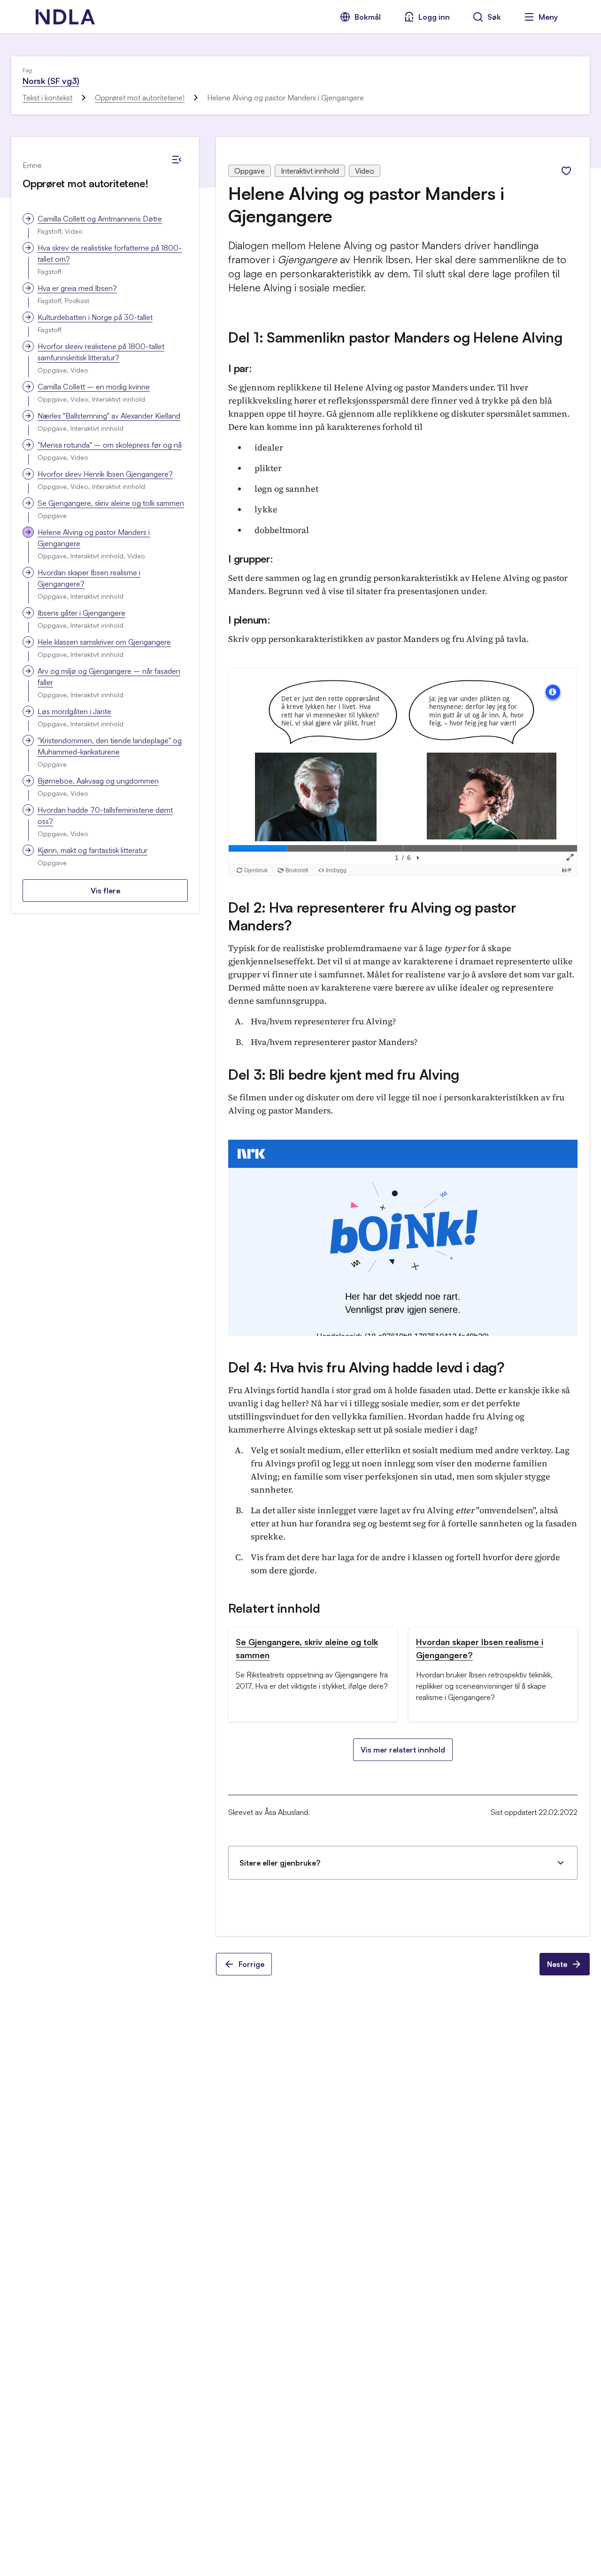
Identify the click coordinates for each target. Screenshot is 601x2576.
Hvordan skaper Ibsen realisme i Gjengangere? (89, 578)
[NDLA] (65, 17)
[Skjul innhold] (177, 160)
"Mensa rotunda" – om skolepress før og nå (110, 445)
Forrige (251, 1964)
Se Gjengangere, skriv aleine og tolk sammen (111, 503)
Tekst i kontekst (47, 98)
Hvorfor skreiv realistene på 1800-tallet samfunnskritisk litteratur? (101, 352)
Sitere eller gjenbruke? (280, 1863)
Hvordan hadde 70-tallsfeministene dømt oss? (105, 815)
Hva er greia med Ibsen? (77, 288)
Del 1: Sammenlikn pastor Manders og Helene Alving (395, 337)
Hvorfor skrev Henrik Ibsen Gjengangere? (105, 474)
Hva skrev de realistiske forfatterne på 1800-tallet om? (110, 253)
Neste (557, 1964)
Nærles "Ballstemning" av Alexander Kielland (109, 416)
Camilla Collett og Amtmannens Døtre (100, 219)
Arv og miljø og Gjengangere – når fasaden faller (109, 677)
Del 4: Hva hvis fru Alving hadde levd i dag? (366, 1367)
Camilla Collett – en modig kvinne (94, 387)
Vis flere (105, 891)
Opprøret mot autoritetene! (140, 98)
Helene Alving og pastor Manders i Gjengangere (94, 538)
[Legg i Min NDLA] (566, 171)
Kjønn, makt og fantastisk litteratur (92, 850)
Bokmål (368, 17)
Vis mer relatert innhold (403, 1750)
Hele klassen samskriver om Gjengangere (104, 642)
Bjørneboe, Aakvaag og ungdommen (98, 781)
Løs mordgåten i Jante (74, 711)
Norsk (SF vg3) (51, 81)
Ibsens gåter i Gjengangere (81, 613)
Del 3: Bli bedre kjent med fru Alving (344, 1074)
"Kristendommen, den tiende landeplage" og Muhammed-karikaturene (110, 746)
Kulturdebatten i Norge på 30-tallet (95, 317)
